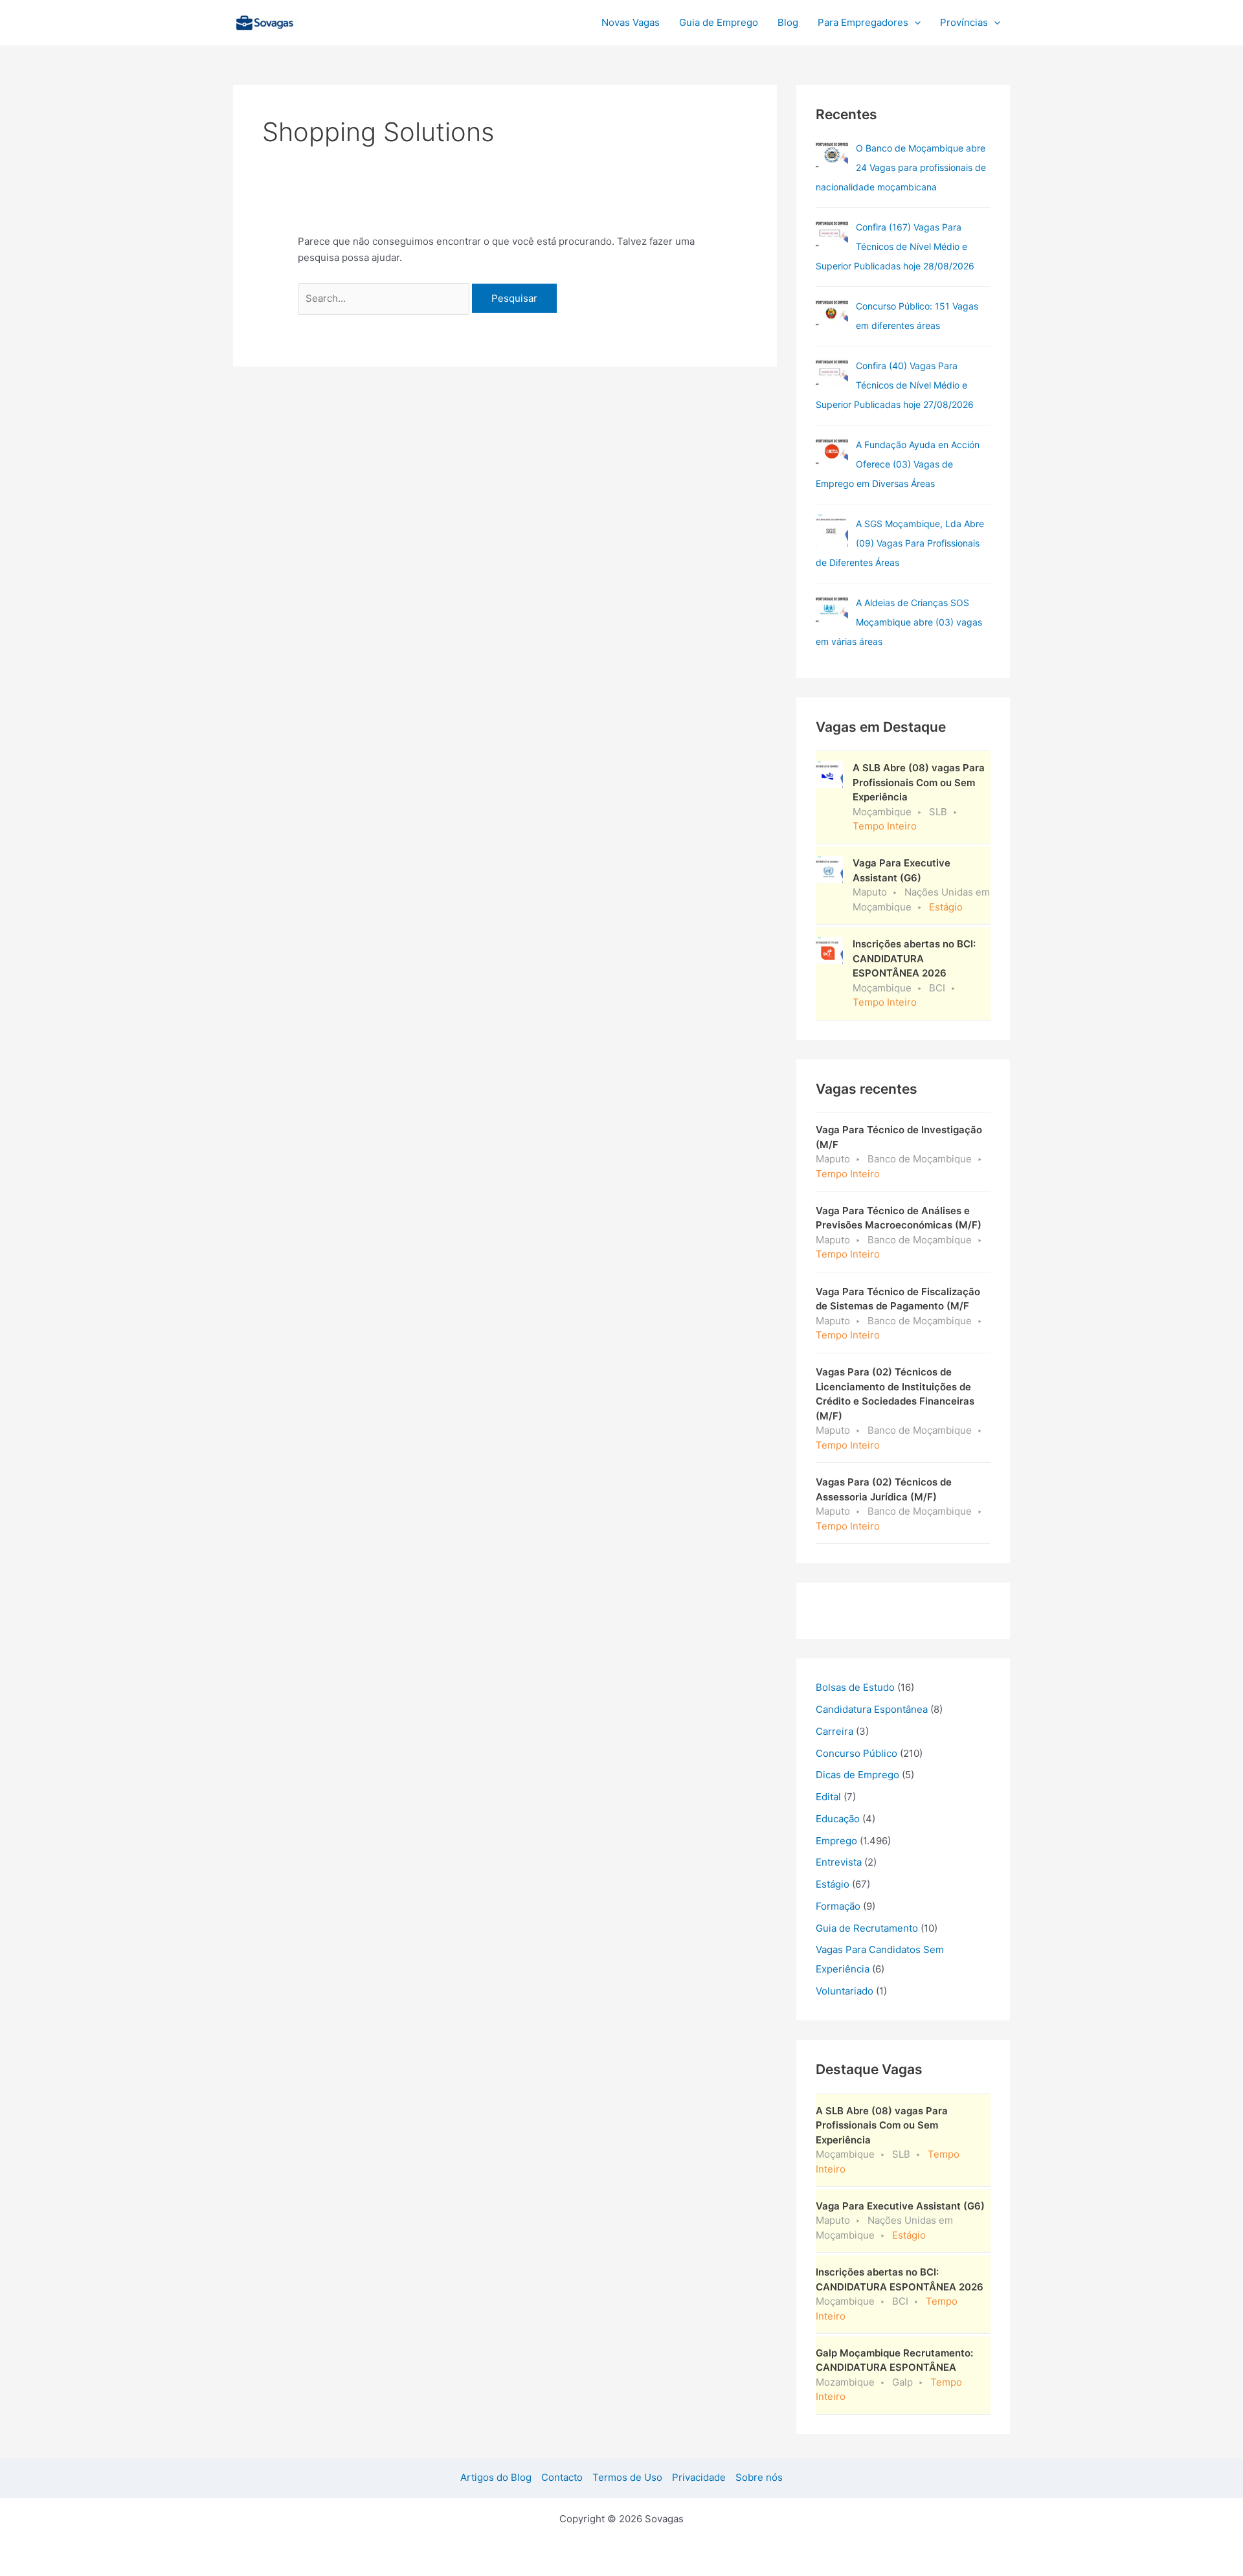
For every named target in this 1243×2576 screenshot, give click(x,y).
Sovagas (334, 20)
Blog (788, 22)
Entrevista (839, 1862)
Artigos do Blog (496, 2477)
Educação (838, 1819)
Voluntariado (845, 1991)
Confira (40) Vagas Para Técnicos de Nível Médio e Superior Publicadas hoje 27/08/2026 (895, 385)
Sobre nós (759, 2477)
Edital (828, 1797)
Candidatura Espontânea (872, 1709)
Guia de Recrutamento (867, 1928)
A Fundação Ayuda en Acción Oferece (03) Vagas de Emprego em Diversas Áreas (898, 464)
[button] (914, 23)
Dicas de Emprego (857, 1775)
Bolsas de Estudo (855, 1687)
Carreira (834, 1731)
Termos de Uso (627, 2477)
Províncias (964, 22)
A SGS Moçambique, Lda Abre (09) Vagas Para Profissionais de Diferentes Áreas (900, 543)
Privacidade (699, 2477)
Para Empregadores (863, 22)
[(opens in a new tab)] (832, 234)
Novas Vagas (631, 22)
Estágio (833, 1884)
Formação (838, 1906)
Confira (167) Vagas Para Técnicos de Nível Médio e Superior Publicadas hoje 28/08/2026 (895, 246)
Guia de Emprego (719, 22)
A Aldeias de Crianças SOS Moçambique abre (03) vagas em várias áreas (899, 622)
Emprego (836, 1841)
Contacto (562, 2477)
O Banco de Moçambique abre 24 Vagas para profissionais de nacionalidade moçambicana (901, 167)
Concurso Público (857, 1753)
